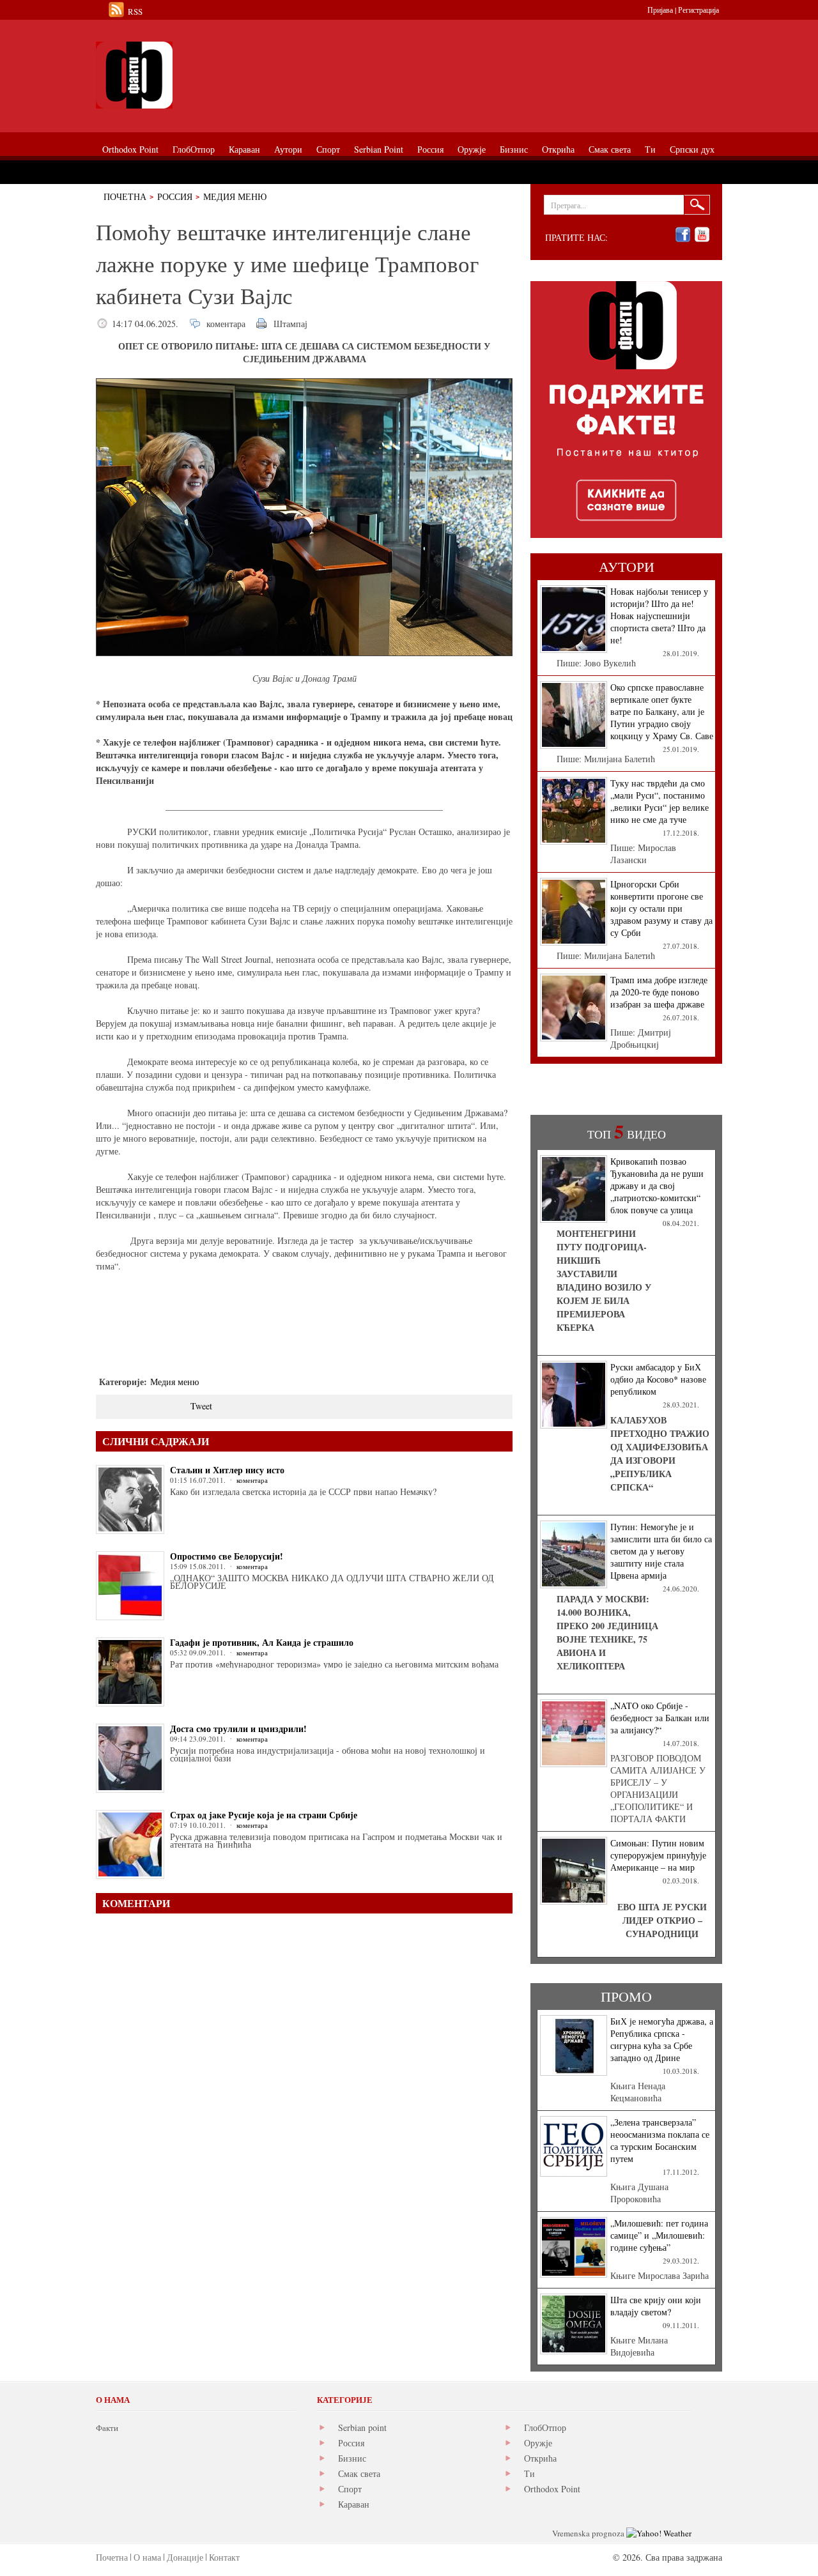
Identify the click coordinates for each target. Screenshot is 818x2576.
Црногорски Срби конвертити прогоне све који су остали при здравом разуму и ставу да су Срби (661, 908)
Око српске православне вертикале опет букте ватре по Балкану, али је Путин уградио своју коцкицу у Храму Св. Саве (662, 711)
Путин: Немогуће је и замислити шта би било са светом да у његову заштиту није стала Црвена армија (661, 1551)
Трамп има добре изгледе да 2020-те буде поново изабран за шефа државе (659, 992)
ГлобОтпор (545, 2427)
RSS (135, 11)
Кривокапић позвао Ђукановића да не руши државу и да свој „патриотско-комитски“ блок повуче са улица (657, 1185)
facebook (683, 235)
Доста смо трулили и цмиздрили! (238, 1729)
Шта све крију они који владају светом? (656, 2306)
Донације (185, 2557)
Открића (540, 2458)
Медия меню (235, 196)
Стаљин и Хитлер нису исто (227, 1470)
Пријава (660, 10)
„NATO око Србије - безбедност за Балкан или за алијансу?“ (660, 1718)
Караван (354, 2504)
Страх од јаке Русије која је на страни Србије (264, 1815)
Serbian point (362, 2427)
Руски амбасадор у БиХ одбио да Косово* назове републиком (658, 1379)
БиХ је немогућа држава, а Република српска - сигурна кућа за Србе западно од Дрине (662, 2039)
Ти (529, 2473)
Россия (175, 196)
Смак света (359, 2473)
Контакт (224, 2557)
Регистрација (698, 10)
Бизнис (352, 2458)
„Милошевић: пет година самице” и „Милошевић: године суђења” (659, 2235)
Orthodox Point (552, 2489)
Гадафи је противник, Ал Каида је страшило (262, 1642)
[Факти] (240, 75)
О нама (147, 2557)
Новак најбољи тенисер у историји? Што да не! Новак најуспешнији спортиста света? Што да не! (659, 616)
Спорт (350, 2489)
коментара (226, 324)
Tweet (201, 1406)
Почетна (125, 196)
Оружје (538, 2443)
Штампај (290, 324)
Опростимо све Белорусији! (227, 1556)
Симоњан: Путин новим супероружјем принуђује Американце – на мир (658, 1855)
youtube (702, 235)
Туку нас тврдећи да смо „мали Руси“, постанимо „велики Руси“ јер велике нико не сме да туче (660, 801)
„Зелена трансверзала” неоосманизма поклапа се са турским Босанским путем (660, 2140)
